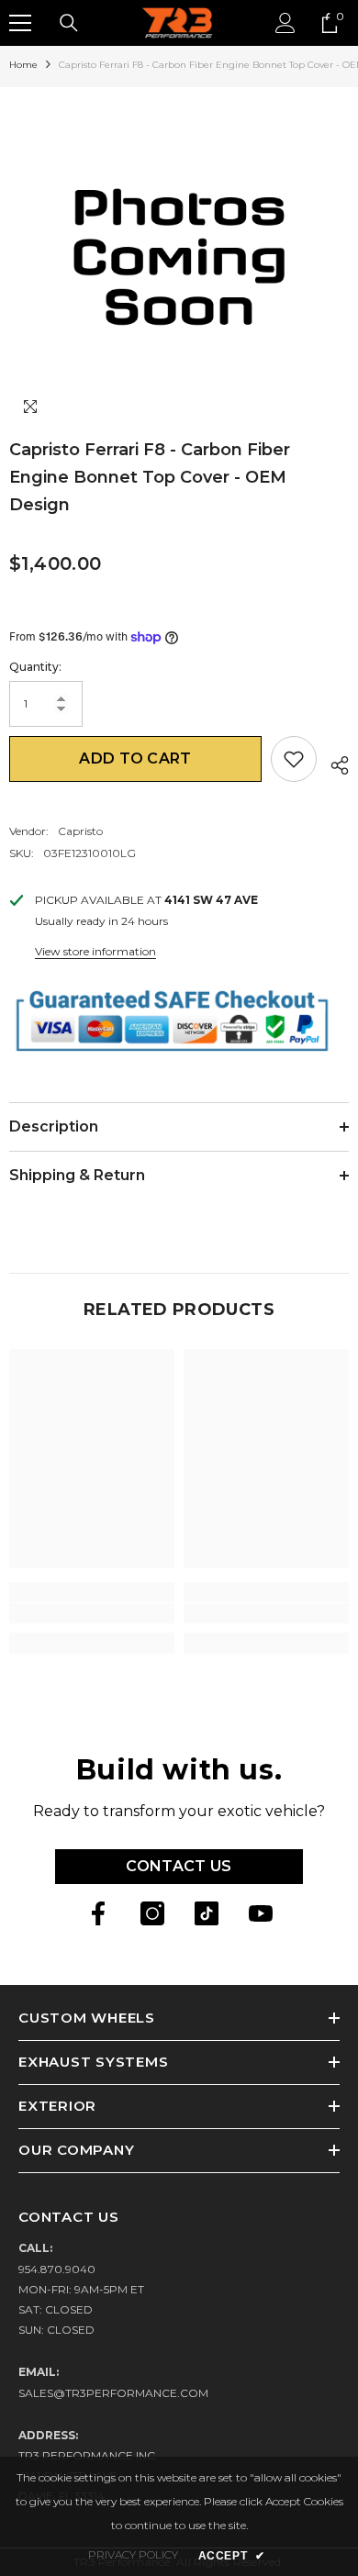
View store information (95, 951)
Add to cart (135, 758)
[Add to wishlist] (294, 759)
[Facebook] (98, 1913)
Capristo (80, 831)
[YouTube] (261, 1913)
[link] (92, 1613)
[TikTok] (207, 1913)
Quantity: (35, 667)
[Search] (69, 23)
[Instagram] (152, 1913)
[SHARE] (333, 763)
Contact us (179, 1866)
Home (23, 65)
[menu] (20, 23)
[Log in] (285, 23)
